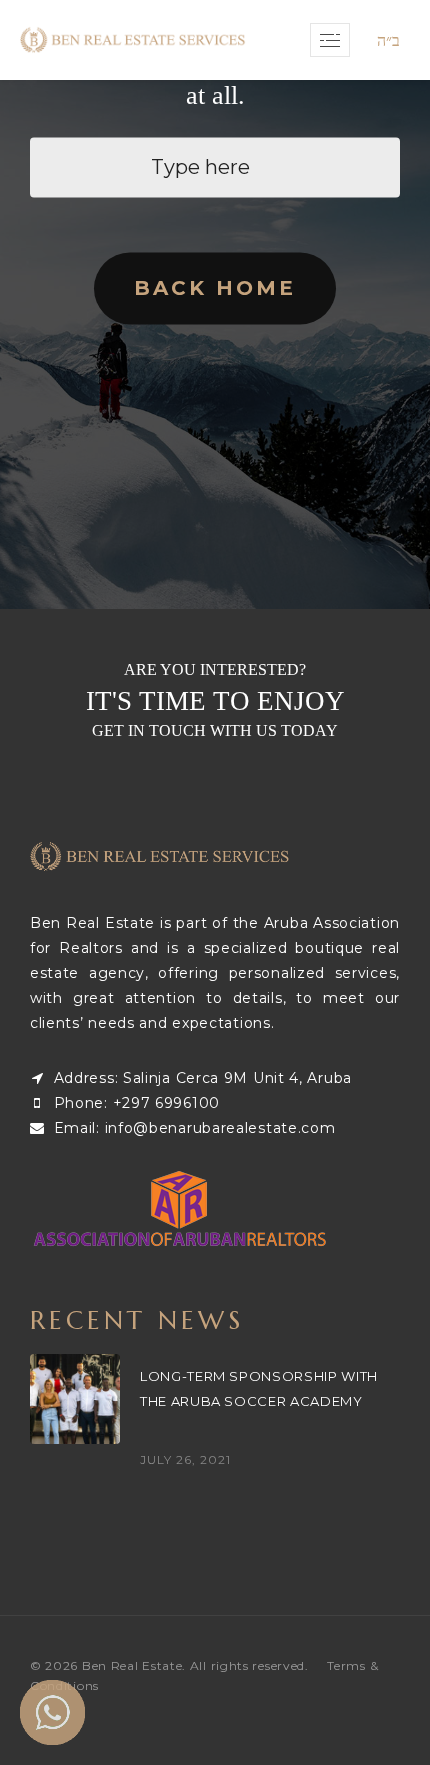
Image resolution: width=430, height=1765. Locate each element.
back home (215, 289)
